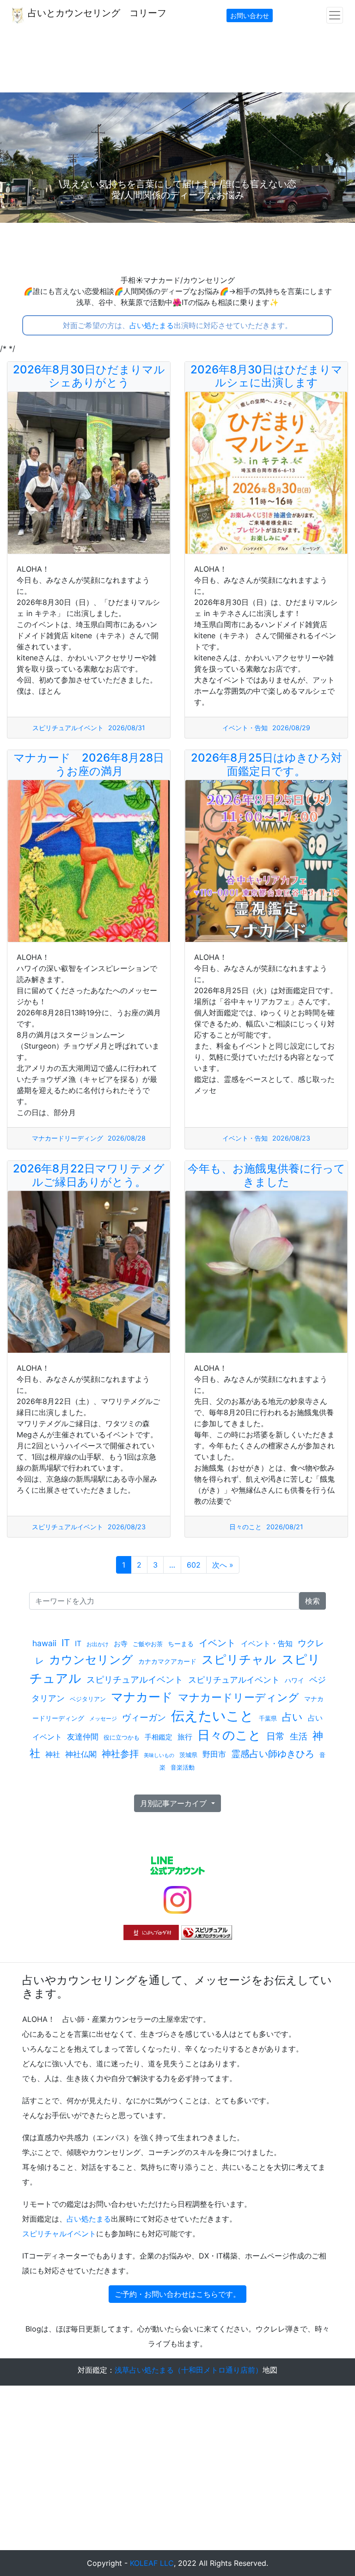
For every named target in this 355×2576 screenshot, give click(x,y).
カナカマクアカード (167, 1661)
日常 (275, 1736)
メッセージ (103, 1718)
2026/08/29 (291, 728)
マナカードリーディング (67, 1138)
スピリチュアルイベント (68, 728)
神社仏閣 (81, 1754)
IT (66, 1643)
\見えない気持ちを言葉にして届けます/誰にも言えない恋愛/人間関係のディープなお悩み (197, 189)
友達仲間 (83, 1737)
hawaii (44, 1643)
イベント (217, 1643)
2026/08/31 (127, 728)
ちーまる (181, 1644)
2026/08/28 (127, 1138)
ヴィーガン (144, 1717)
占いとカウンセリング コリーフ (96, 13)
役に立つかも (122, 1737)
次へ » (223, 1565)
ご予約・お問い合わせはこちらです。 (177, 2294)
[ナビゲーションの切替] (335, 15)
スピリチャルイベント (59, 2234)
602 (194, 1565)
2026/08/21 (285, 1527)
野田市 (214, 1754)
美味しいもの (159, 1755)
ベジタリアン (88, 1699)
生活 (299, 1736)
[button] (27, 158)
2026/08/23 (291, 1138)
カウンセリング (91, 1660)
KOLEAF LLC (152, 2563)
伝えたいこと (212, 1716)
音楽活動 (183, 1767)
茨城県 (188, 1755)
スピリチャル (239, 1659)
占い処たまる (152, 325)
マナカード (142, 1697)
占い (292, 1717)
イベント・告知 (245, 728)
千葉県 (268, 1718)
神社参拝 (120, 1754)
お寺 (121, 1644)
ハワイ (294, 1680)
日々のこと (245, 1527)
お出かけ (98, 1644)
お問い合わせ (250, 15)
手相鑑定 (159, 1737)
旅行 (185, 1737)
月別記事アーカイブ (174, 1803)
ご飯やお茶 (148, 1644)
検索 (312, 1601)
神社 (53, 1754)
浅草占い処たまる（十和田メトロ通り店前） (189, 2370)
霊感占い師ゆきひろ (273, 1754)
